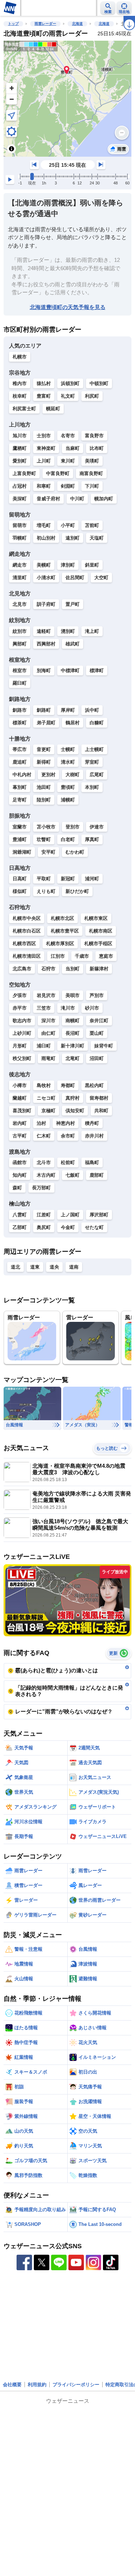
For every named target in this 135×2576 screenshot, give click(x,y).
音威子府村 (48, 499)
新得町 (44, 762)
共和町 (101, 1111)
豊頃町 (68, 787)
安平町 (48, 852)
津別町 (68, 565)
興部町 (20, 644)
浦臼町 (44, 1046)
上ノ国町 (70, 1215)
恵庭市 (106, 956)
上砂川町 (22, 1033)
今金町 (68, 1227)
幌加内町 (104, 499)
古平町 (20, 1136)
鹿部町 (97, 1175)
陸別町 (44, 800)
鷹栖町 (20, 448)
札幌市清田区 (27, 956)
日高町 (20, 879)
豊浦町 (20, 839)
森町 (17, 1188)
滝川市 (68, 1008)
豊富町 (44, 396)
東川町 (68, 461)
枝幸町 (20, 396)
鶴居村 (73, 723)
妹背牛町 (104, 1046)
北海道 (77, 24)
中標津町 (70, 670)
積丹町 (92, 1123)
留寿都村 (99, 1098)
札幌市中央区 (27, 918)
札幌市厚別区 (60, 943)
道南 (74, 1267)
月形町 (20, 1046)
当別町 (73, 969)
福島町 (92, 1162)
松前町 (68, 1162)
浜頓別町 (70, 383)
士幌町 (68, 749)
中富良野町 (58, 473)
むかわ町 (75, 852)
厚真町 (92, 839)
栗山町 (97, 1033)
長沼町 (73, 1033)
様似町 (20, 891)
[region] (67, 99)
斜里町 (92, 565)
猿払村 (44, 383)
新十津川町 (73, 1046)
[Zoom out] (12, 99)
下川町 (92, 486)
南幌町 (73, 1021)
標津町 (97, 670)
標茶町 (20, 723)
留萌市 (20, 525)
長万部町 (41, 1188)
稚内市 (20, 383)
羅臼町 (20, 683)
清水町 (68, 762)
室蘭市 (20, 827)
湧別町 (68, 631)
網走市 (20, 565)
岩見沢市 (46, 995)
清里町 (20, 578)
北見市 (20, 604)
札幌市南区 (101, 931)
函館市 (20, 1162)
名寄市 (68, 436)
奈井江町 (99, 1021)
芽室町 (92, 762)
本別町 (92, 787)
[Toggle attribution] (12, 149)
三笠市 (44, 1008)
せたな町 (94, 1227)
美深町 (20, 499)
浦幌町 (68, 800)
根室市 (20, 670)
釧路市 (20, 710)
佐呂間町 (75, 578)
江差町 (44, 1215)
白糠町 (97, 723)
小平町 (68, 525)
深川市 (48, 1021)
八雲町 (20, 1215)
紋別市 (20, 631)
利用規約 (37, 2385)
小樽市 (20, 1085)
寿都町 (68, 1085)
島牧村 (44, 1085)
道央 (54, 1267)
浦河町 (92, 879)
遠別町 (73, 538)
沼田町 (97, 1058)
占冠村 (20, 486)
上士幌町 (94, 749)
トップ (13, 24)
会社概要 (12, 2385)
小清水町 (46, 578)
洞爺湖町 (22, 852)
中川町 (77, 499)
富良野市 (94, 436)
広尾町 (97, 775)
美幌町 (44, 565)
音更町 (44, 749)
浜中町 (92, 710)
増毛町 (44, 525)
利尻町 (92, 396)
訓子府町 (46, 604)
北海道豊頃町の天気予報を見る (68, 307)
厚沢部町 (99, 1215)
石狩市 (48, 969)
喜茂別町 (22, 1111)
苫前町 (92, 525)
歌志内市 (22, 1021)
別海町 (44, 670)
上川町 (44, 461)
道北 (15, 1267)
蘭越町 (20, 1098)
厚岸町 (68, 710)
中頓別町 (99, 383)
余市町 (68, 1136)
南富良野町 (91, 473)
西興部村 (46, 644)
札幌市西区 (24, 943)
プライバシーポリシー (76, 2385)
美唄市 (73, 995)
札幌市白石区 (27, 931)
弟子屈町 (46, 723)
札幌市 (20, 357)
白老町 (68, 839)
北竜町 (73, 1058)
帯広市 (20, 749)
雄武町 (73, 644)
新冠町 (68, 879)
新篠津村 (99, 969)
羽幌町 (20, 538)
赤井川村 (94, 1136)
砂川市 (92, 1008)
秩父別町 (22, 1058)
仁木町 (44, 1136)
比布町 (97, 448)
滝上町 (92, 631)
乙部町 (20, 1227)
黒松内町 (94, 1085)
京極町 (48, 1111)
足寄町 (20, 800)
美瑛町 (92, 461)
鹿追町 (20, 762)
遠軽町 (44, 631)
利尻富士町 (24, 409)
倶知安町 (75, 1111)
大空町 (101, 578)
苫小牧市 (46, 827)
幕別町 (20, 787)
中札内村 (22, 775)
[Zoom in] (12, 88)
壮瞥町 (44, 839)
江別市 (58, 956)
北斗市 (44, 1162)
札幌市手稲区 (98, 943)
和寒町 (44, 486)
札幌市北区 (62, 918)
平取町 (44, 879)
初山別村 (46, 538)
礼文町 (68, 396)
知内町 (20, 1175)
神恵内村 (66, 1123)
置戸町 (73, 604)
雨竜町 (48, 1058)
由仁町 (48, 1033)
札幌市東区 (96, 918)
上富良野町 (24, 473)
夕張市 (20, 995)
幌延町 (53, 409)
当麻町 (73, 448)
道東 (35, 1267)
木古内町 (46, 1175)
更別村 (48, 775)
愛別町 (20, 461)
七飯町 (73, 1175)
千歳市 (82, 956)
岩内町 (20, 1123)
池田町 (44, 787)
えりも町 (46, 891)
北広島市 (22, 969)
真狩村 (73, 1098)
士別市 (44, 436)
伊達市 (97, 827)
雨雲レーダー (45, 24)
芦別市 (97, 995)
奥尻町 (44, 1227)
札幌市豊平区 (65, 931)
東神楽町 (46, 448)
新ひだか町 (77, 891)
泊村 (41, 1123)
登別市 (73, 827)
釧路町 (44, 710)
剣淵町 (68, 486)
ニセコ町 (46, 1098)
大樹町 (73, 775)
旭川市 (20, 436)
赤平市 (20, 1008)
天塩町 (97, 538)
